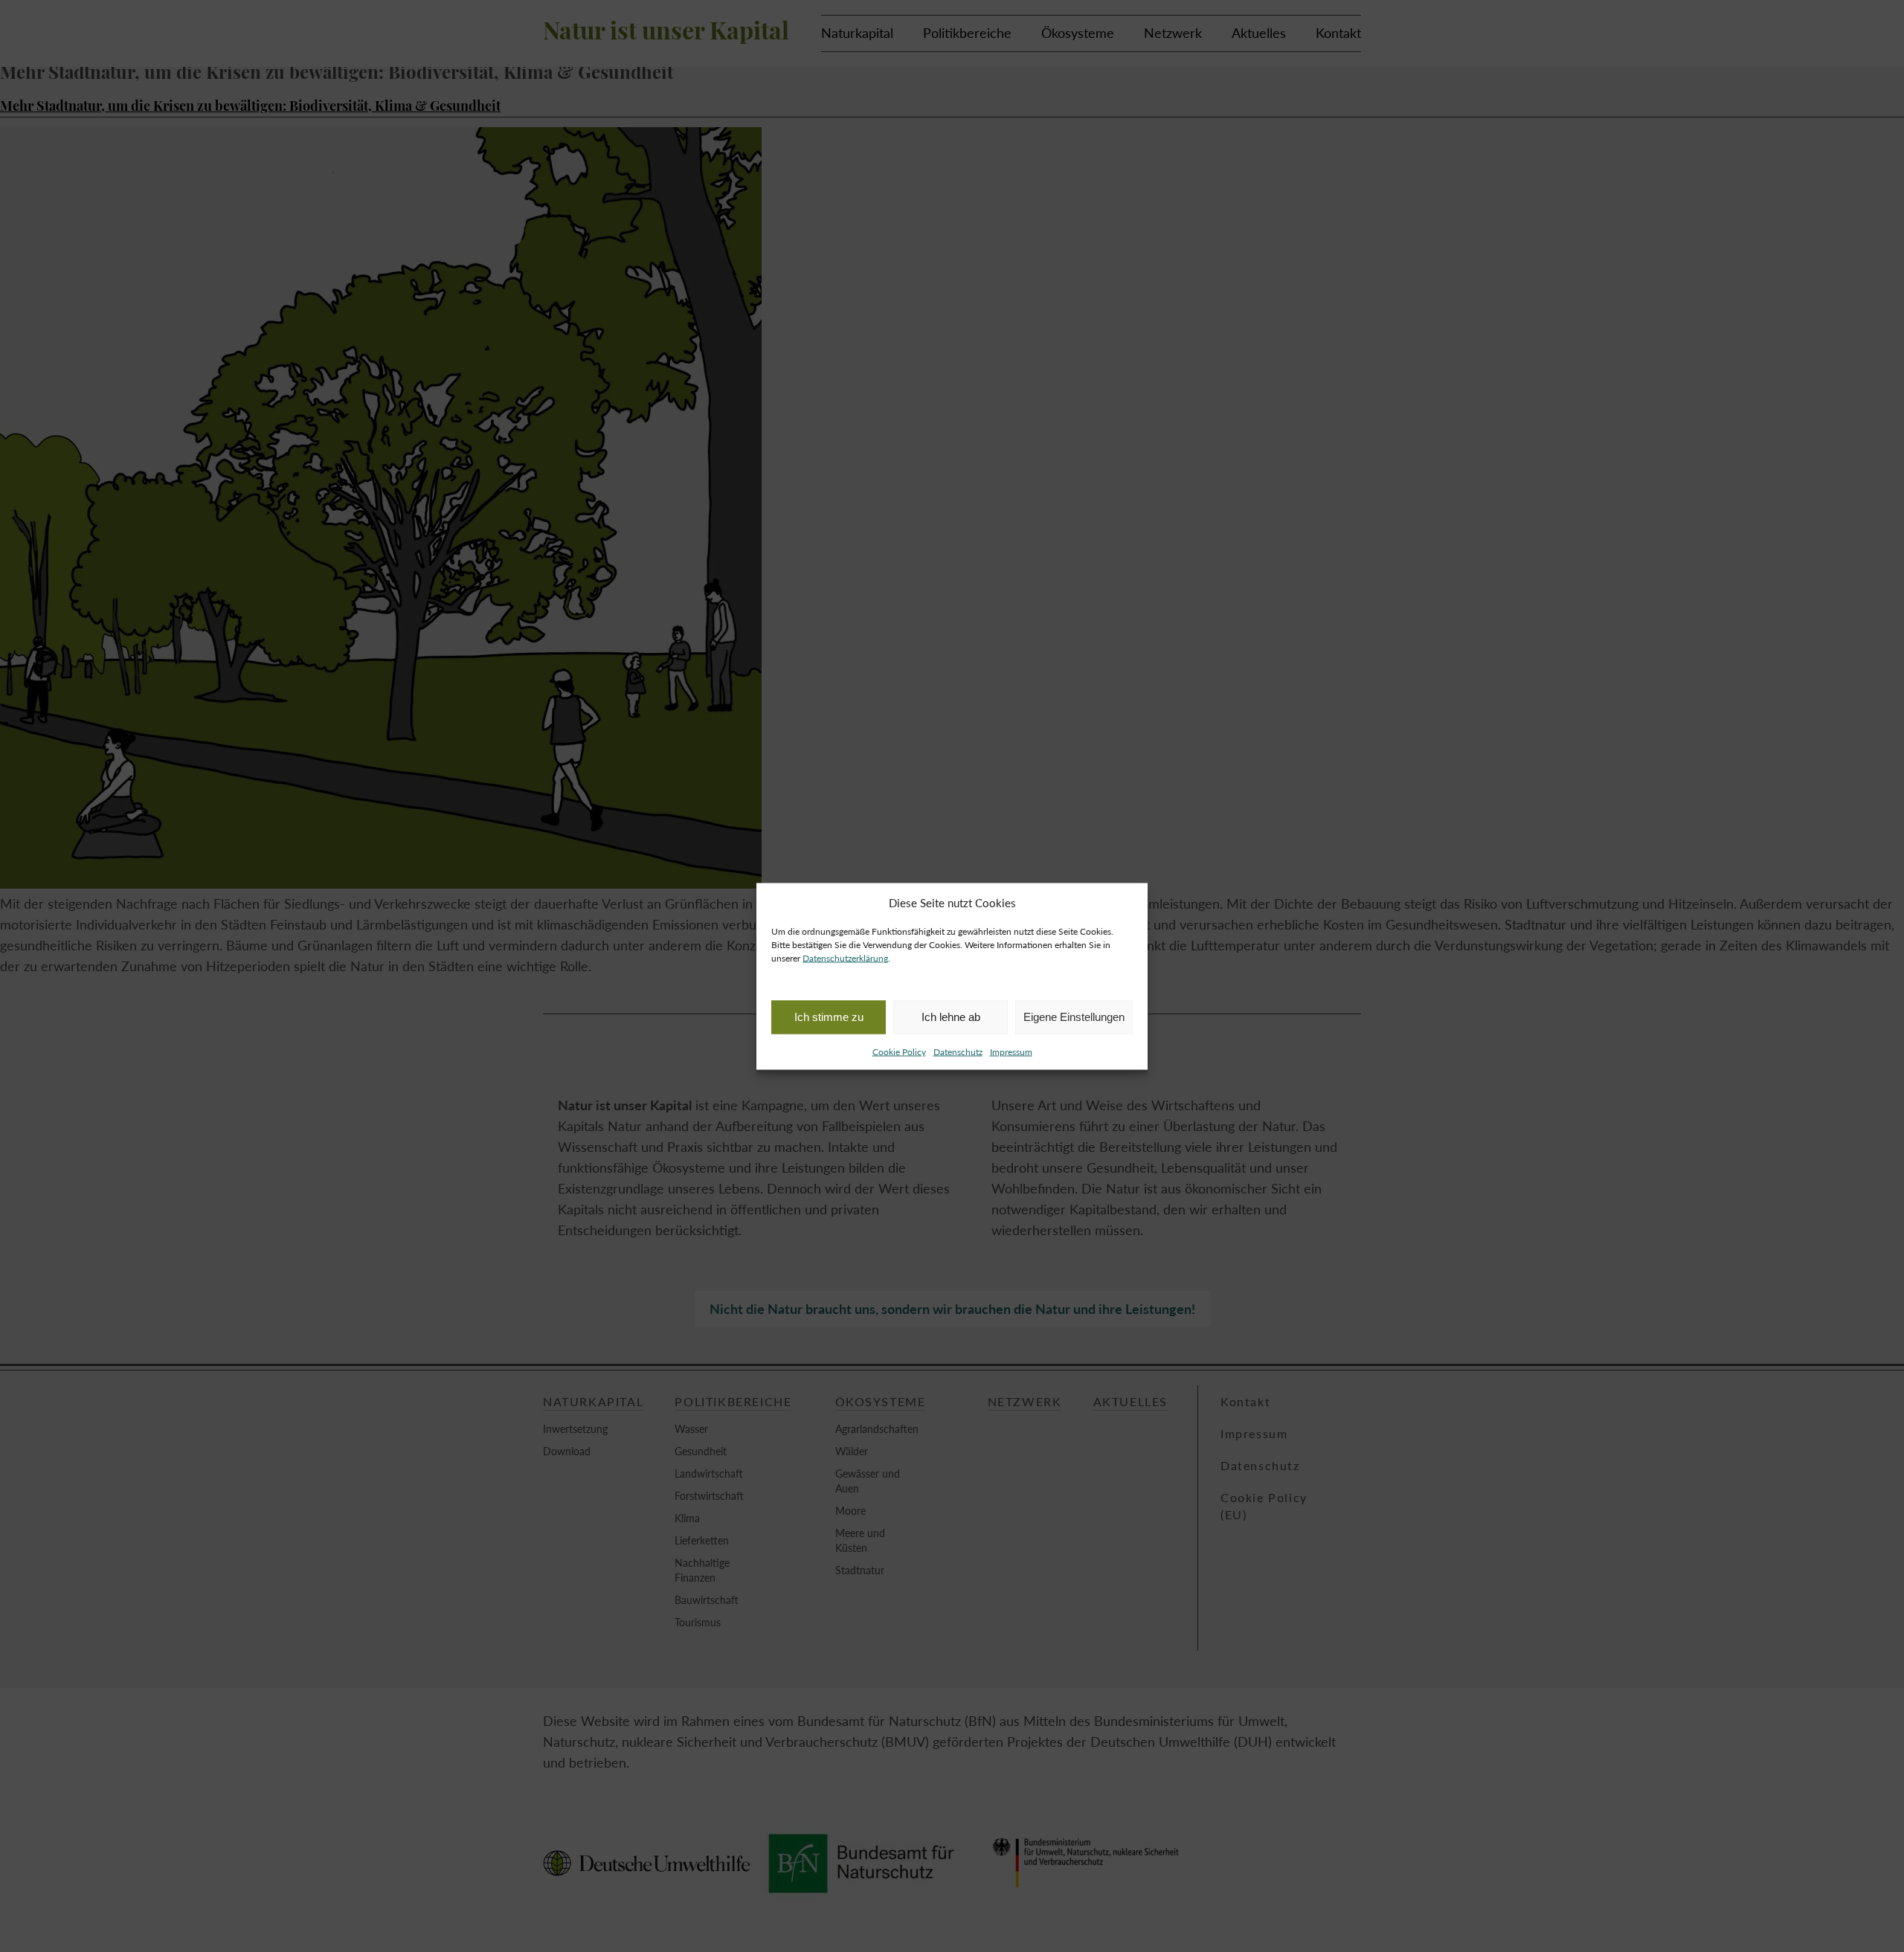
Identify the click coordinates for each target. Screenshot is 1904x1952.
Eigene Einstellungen (1074, 1017)
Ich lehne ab (951, 1017)
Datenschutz (958, 1051)
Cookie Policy (899, 1051)
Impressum (1011, 1051)
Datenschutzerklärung (845, 957)
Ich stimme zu (829, 1017)
